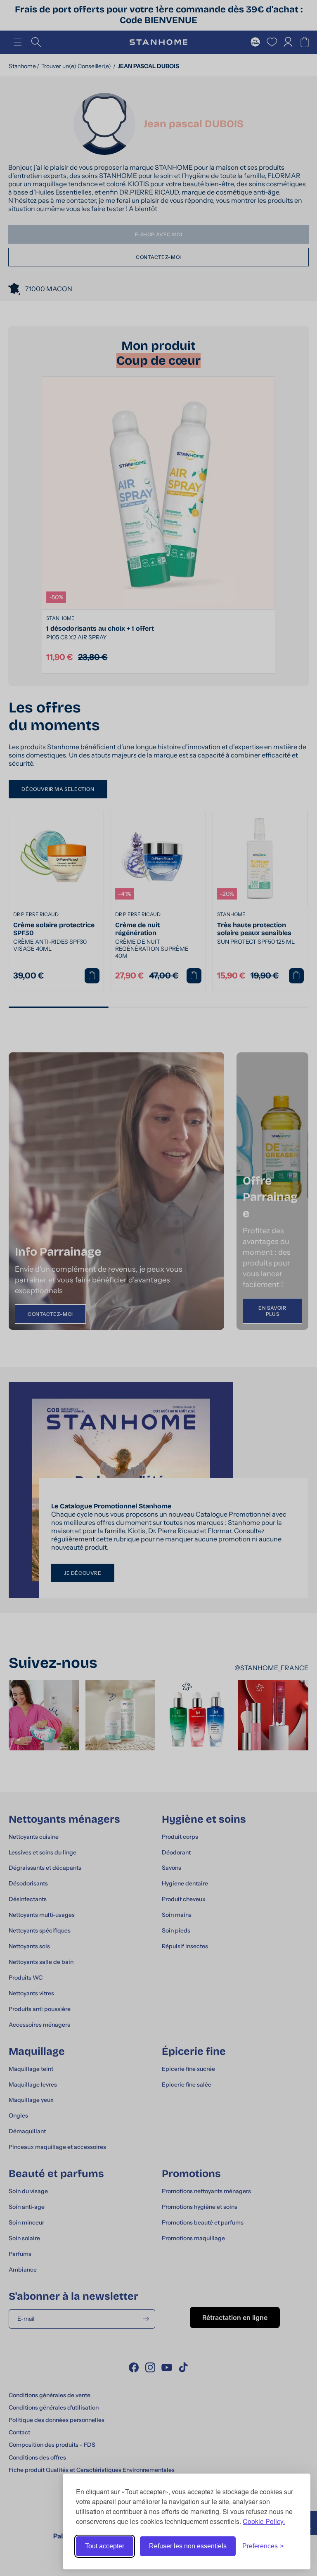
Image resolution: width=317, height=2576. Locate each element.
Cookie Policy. (264, 2521)
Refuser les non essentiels (188, 2546)
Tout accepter (105, 2546)
